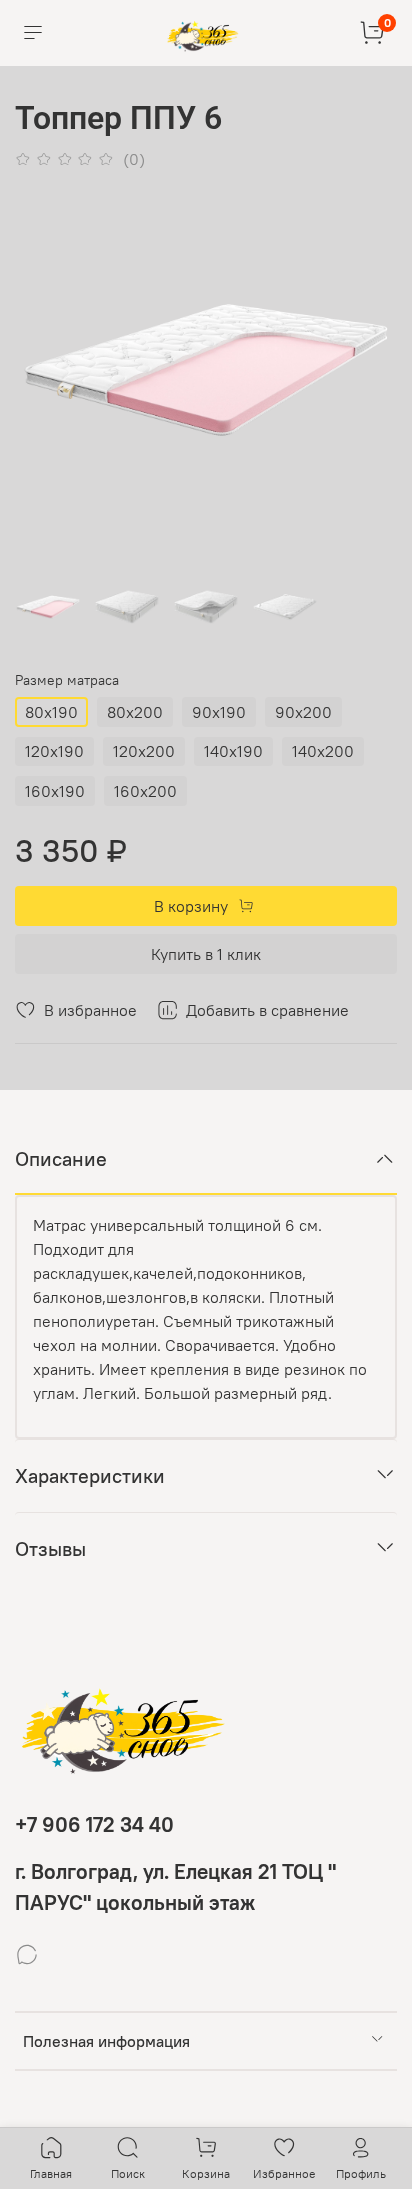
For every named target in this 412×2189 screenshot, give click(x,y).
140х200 (323, 751)
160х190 (55, 791)
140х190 (233, 751)
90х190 (219, 712)
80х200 (135, 712)
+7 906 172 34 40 (94, 1824)
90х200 (303, 712)
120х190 (54, 751)
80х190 (51, 712)
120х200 (144, 751)
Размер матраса (67, 680)
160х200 (145, 791)
